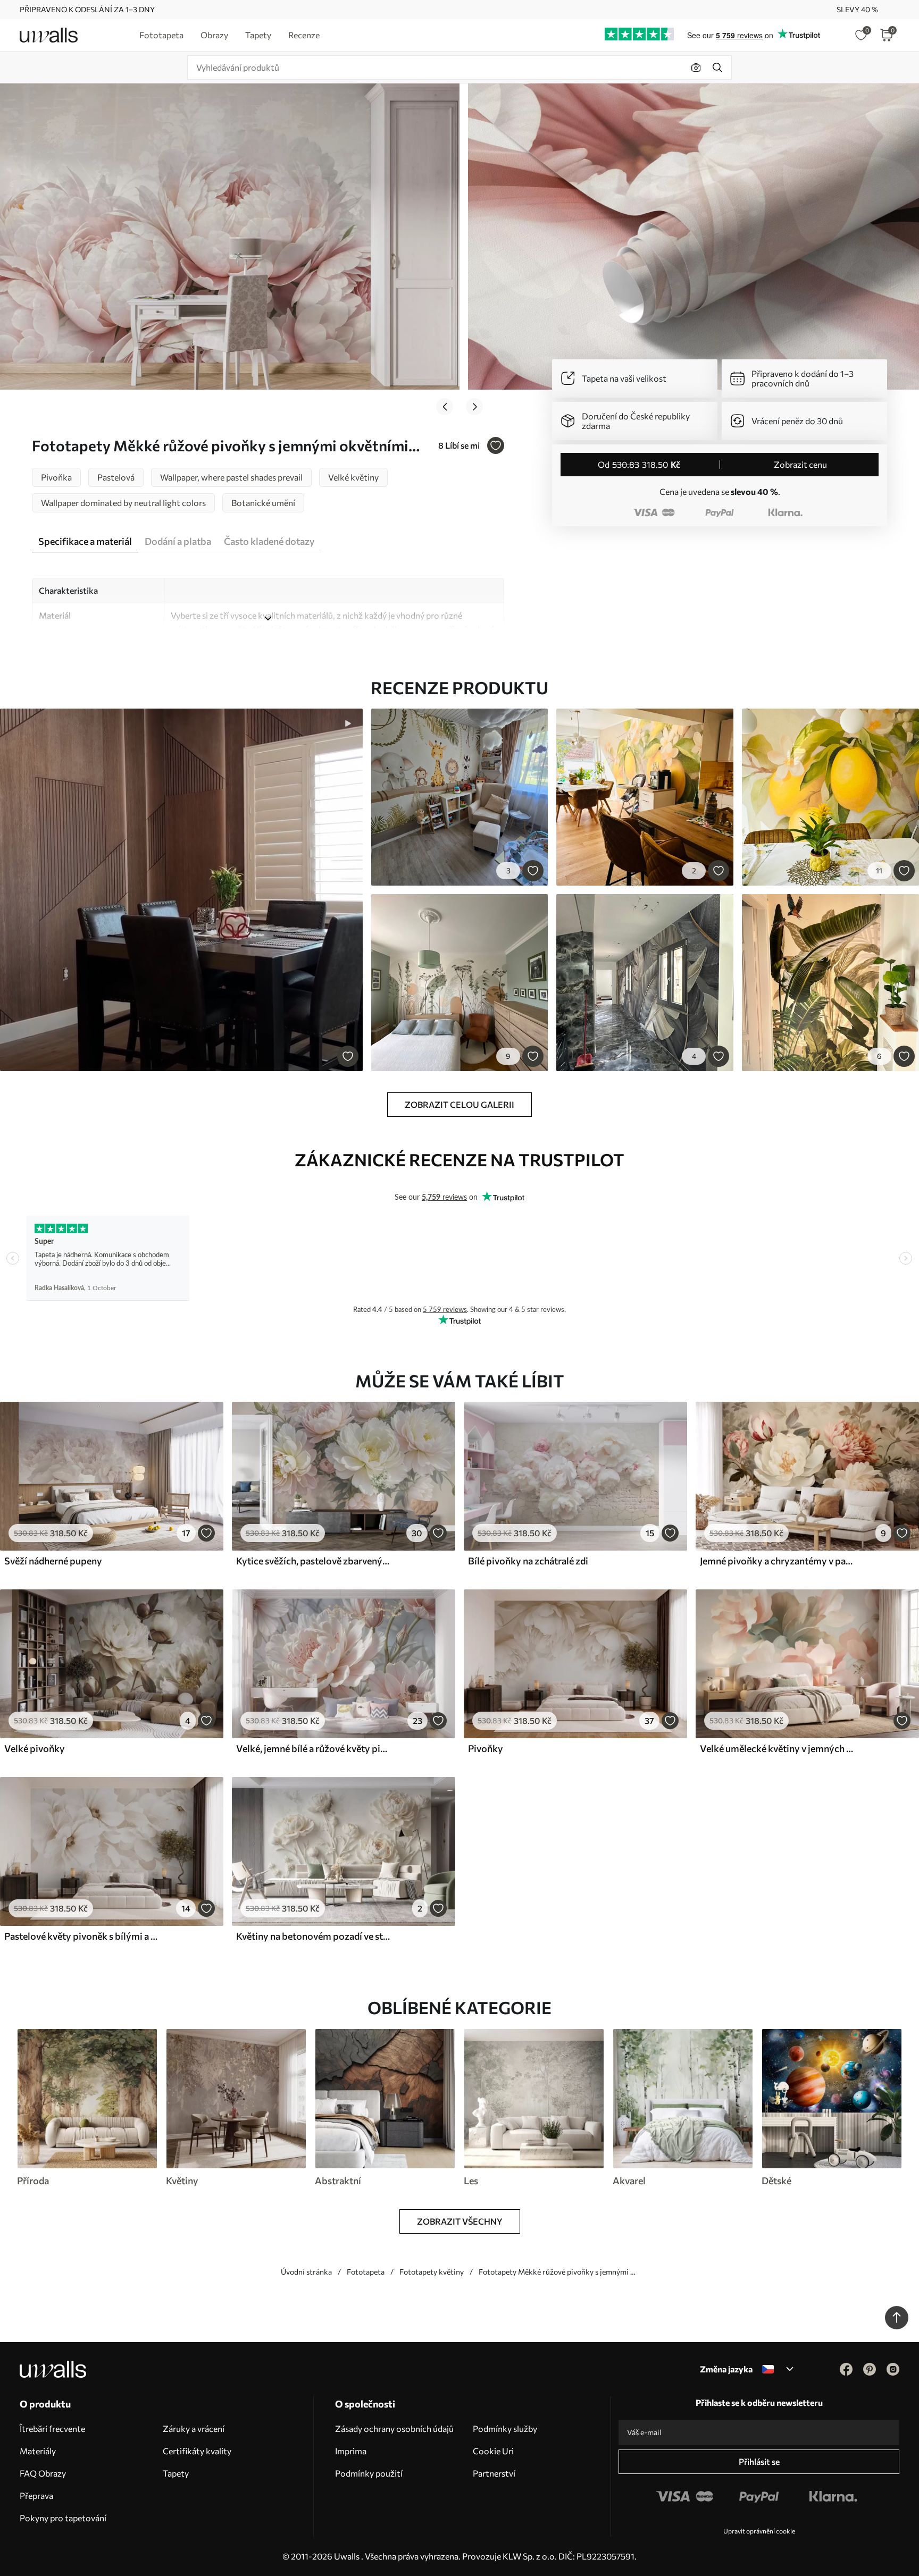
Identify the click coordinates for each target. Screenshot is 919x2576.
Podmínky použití (369, 2473)
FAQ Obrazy (43, 2473)
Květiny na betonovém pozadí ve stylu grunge (314, 1936)
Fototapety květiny (432, 2272)
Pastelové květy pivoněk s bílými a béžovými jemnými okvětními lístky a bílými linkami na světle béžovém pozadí (82, 1936)
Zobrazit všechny (460, 2221)
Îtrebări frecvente (52, 2428)
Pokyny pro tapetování (63, 2518)
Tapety (176, 2473)
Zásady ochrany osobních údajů (394, 2428)
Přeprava (36, 2495)
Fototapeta (366, 2272)
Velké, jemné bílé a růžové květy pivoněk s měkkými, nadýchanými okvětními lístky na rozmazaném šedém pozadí (314, 1748)
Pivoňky (486, 1748)
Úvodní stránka (306, 2272)
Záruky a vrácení (194, 2428)
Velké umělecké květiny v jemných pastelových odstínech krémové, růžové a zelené (778, 1748)
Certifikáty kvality (197, 2451)
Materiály (38, 2451)
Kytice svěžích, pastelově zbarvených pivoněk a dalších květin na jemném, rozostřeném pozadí (314, 1561)
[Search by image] (696, 68)
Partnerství (494, 2473)
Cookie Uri (493, 2451)
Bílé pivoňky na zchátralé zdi (528, 1561)
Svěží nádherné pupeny (53, 1561)
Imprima (351, 2451)
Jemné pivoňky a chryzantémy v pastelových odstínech (778, 1561)
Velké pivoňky (35, 1748)
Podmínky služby (505, 2428)
